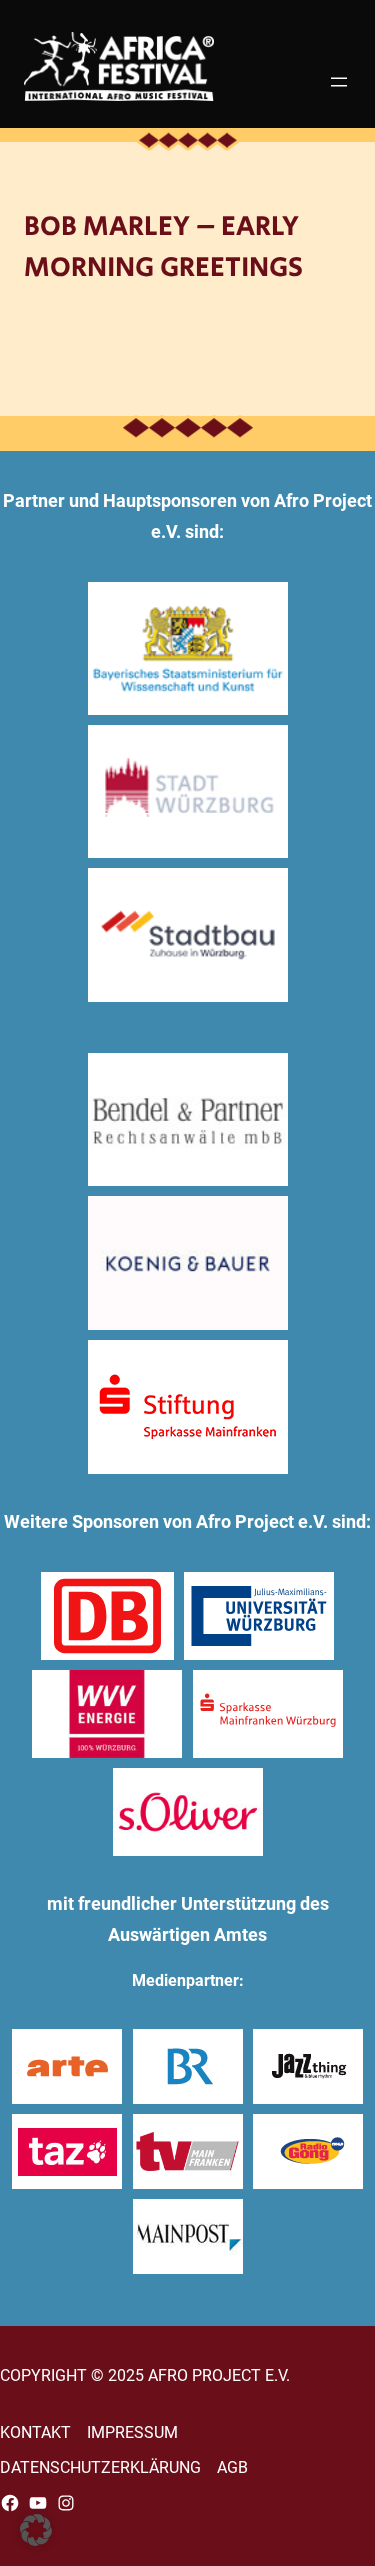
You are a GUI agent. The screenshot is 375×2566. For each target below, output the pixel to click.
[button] (36, 2530)
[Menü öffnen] (339, 82)
